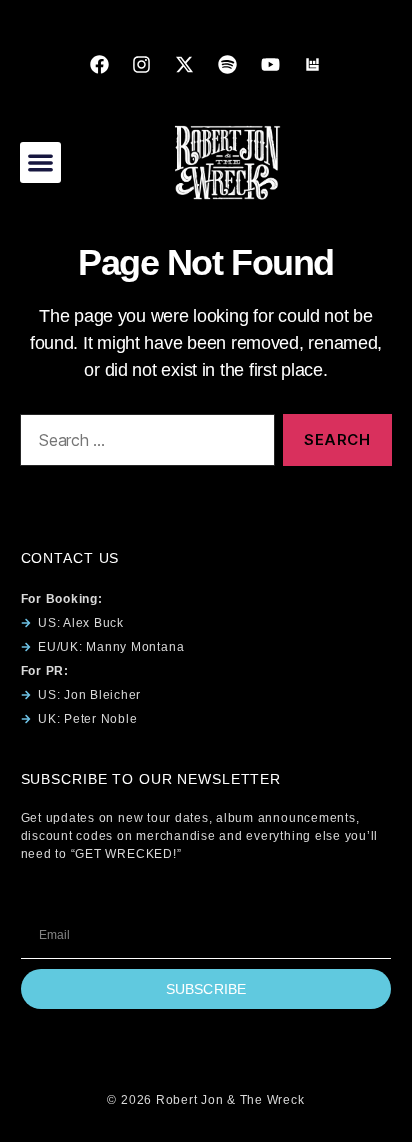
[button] (40, 162)
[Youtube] (270, 64)
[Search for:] (143, 444)
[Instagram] (142, 64)
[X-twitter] (185, 64)
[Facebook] (99, 64)
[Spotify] (227, 64)
